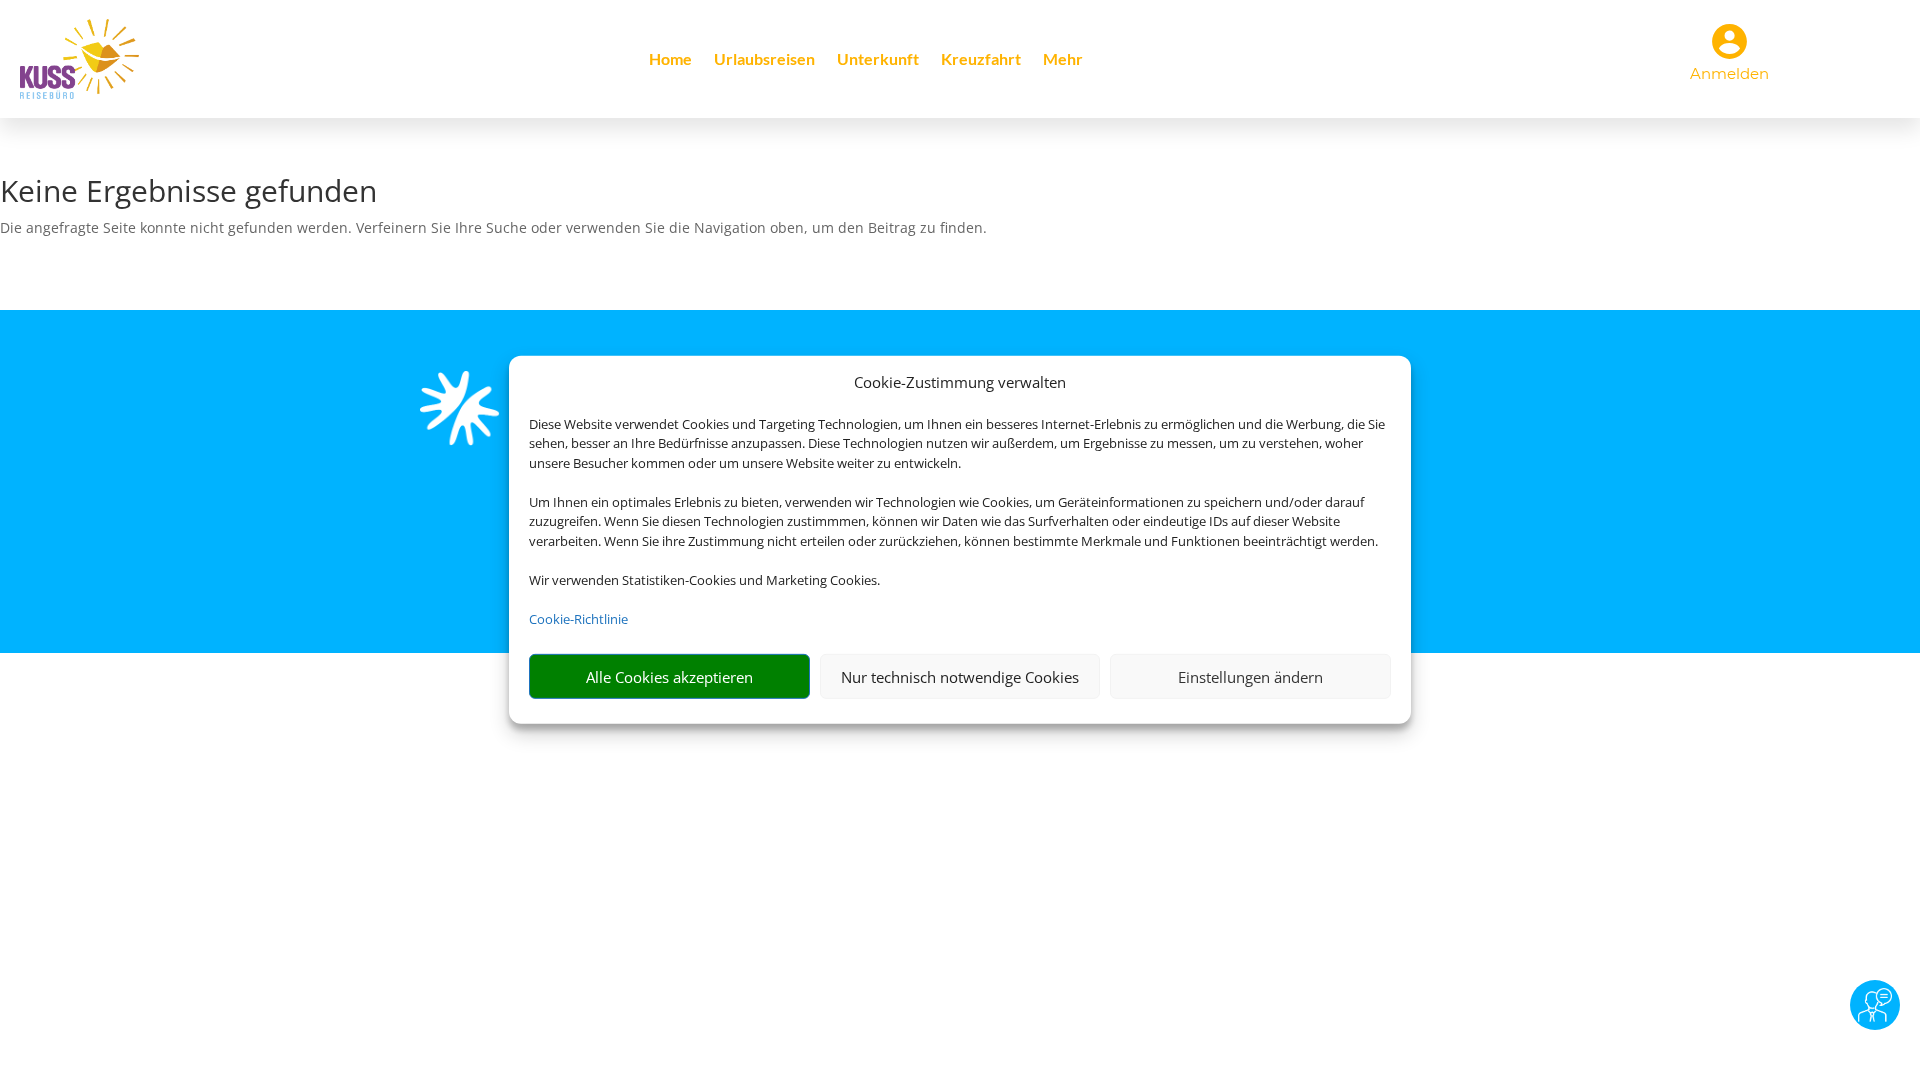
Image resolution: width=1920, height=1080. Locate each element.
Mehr (1063, 60)
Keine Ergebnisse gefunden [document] (188, 193)
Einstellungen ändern (1250, 677)
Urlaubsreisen (764, 60)
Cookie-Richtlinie (578, 619)
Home (670, 60)
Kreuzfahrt (981, 60)
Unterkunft (878, 60)
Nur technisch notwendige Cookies (960, 677)
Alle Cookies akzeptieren (669, 677)
